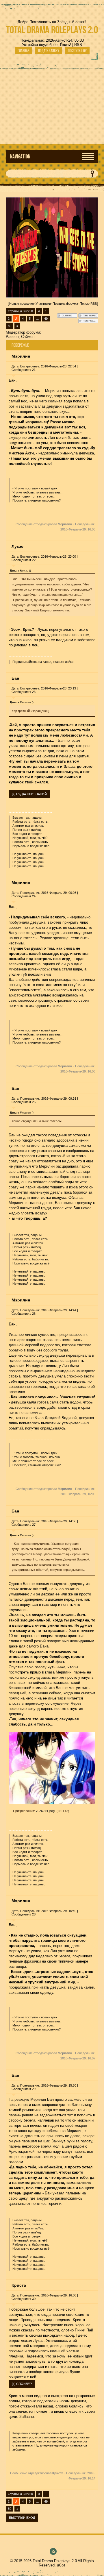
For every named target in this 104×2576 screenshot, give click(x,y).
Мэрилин (21, 356)
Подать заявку (49, 51)
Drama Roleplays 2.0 (52, 30)
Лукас (17, 546)
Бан (15, 678)
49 (46, 319)
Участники (43, 304)
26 (34, 1314)
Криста (19, 2285)
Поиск (84, 304)
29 (34, 2089)
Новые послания (22, 304)
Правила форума (65, 304)
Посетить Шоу (77, 51)
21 (34, 370)
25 (34, 1102)
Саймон (28, 337)
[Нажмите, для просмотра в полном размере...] (52, 1803)
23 (34, 692)
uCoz (61, 2565)
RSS (78, 45)
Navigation (20, 157)
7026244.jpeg (45, 1811)
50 (10, 326)
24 (34, 896)
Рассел (12, 337)
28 (34, 1914)
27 (34, 1525)
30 (34, 2299)
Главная (24, 51)
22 (34, 560)
